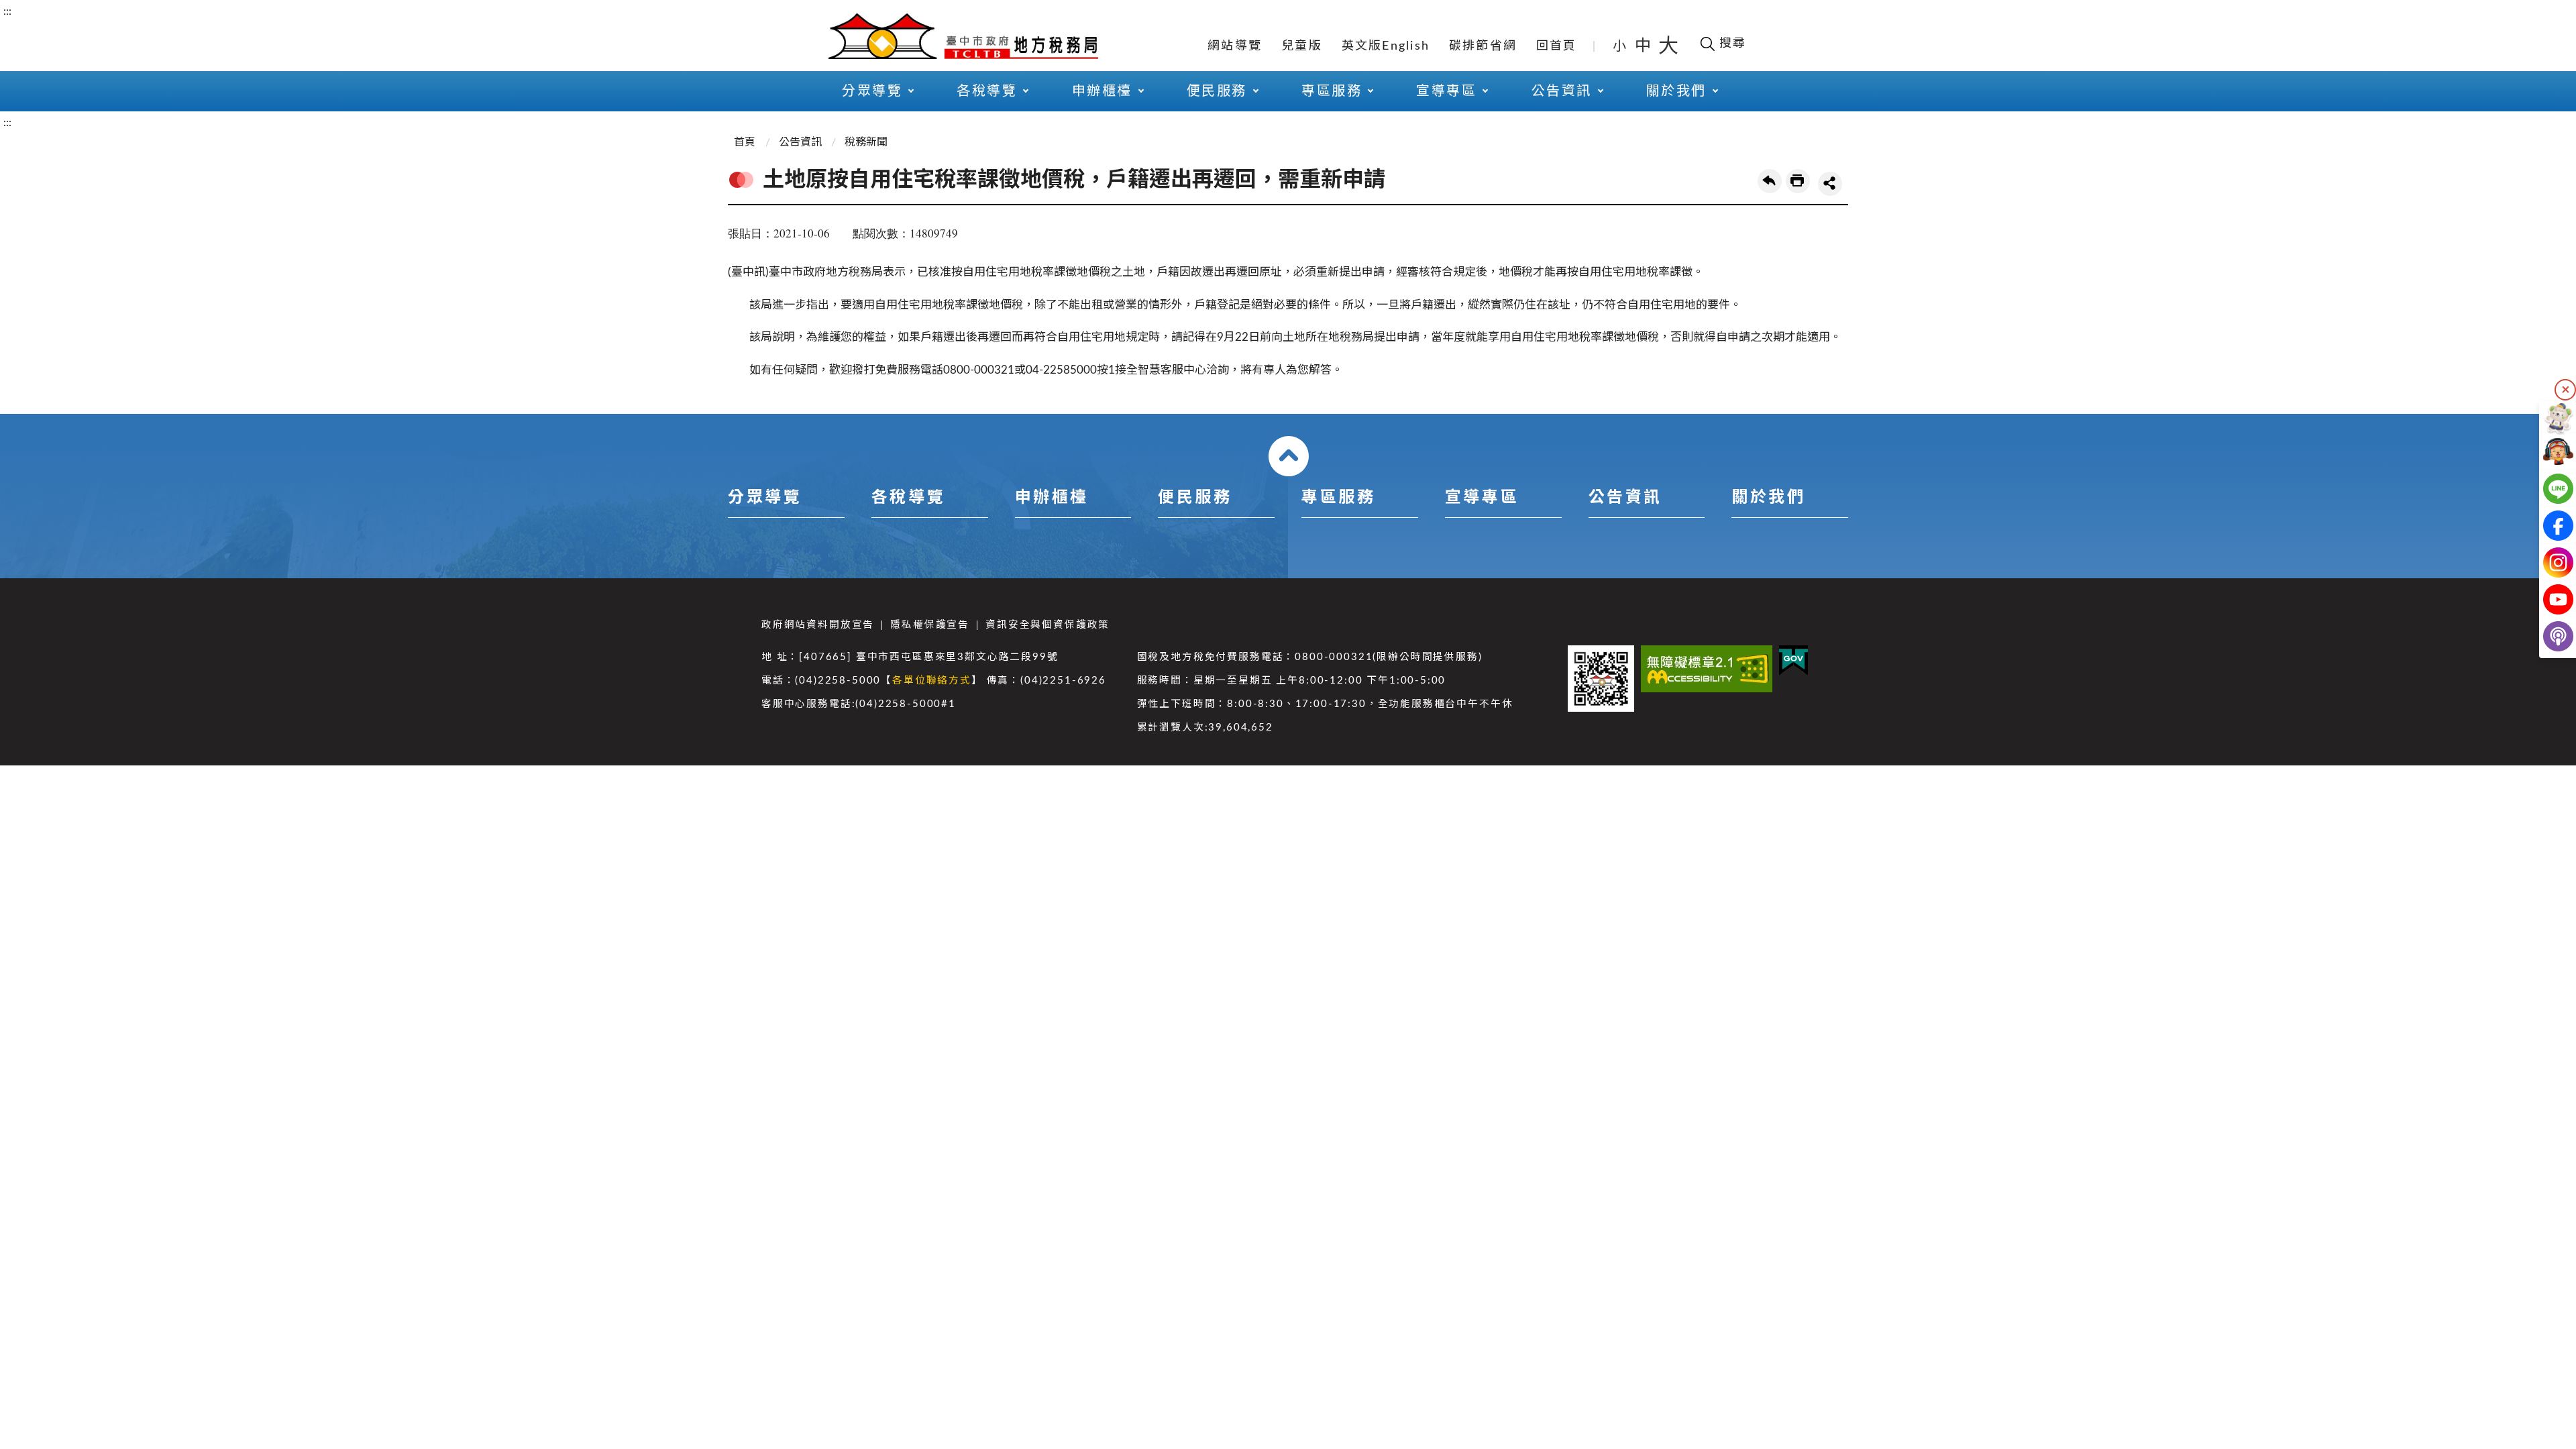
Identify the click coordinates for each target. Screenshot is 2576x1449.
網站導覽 (1235, 46)
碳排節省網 (1483, 46)
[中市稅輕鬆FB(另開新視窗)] (2547, 526)
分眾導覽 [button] (872, 91)
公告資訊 (800, 142)
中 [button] (1644, 46)
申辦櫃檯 (1052, 498)
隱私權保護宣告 (930, 625)
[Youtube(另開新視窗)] (2547, 599)
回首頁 (1557, 46)
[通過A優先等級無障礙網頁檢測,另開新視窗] (1707, 669)
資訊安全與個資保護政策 (1048, 625)
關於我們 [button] (1676, 91)
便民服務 (1195, 498)
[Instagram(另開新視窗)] (2547, 562)
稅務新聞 (866, 142)
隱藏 (2565, 390)
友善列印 (1798, 181)
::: (7, 11)
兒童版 (1302, 46)
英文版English (1386, 46)
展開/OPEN (1289, 456)
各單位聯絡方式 (932, 681)
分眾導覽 (765, 498)
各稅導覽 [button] (987, 91)
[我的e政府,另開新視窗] (1793, 660)
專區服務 (1338, 498)
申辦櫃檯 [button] (1102, 91)
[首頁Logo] (963, 35)
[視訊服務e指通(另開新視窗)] (2547, 452)
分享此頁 (1830, 184)
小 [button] (1620, 46)
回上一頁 (1770, 181)
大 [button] (1668, 46)
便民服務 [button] (1217, 91)
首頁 (745, 142)
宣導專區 (1482, 498)
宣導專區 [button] (1446, 91)
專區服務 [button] (1332, 91)
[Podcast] (2547, 636)
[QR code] (1601, 679)
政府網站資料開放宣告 (818, 625)
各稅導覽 (908, 498)
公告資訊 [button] (1562, 91)
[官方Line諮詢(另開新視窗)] (2547, 489)
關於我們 (1768, 498)
